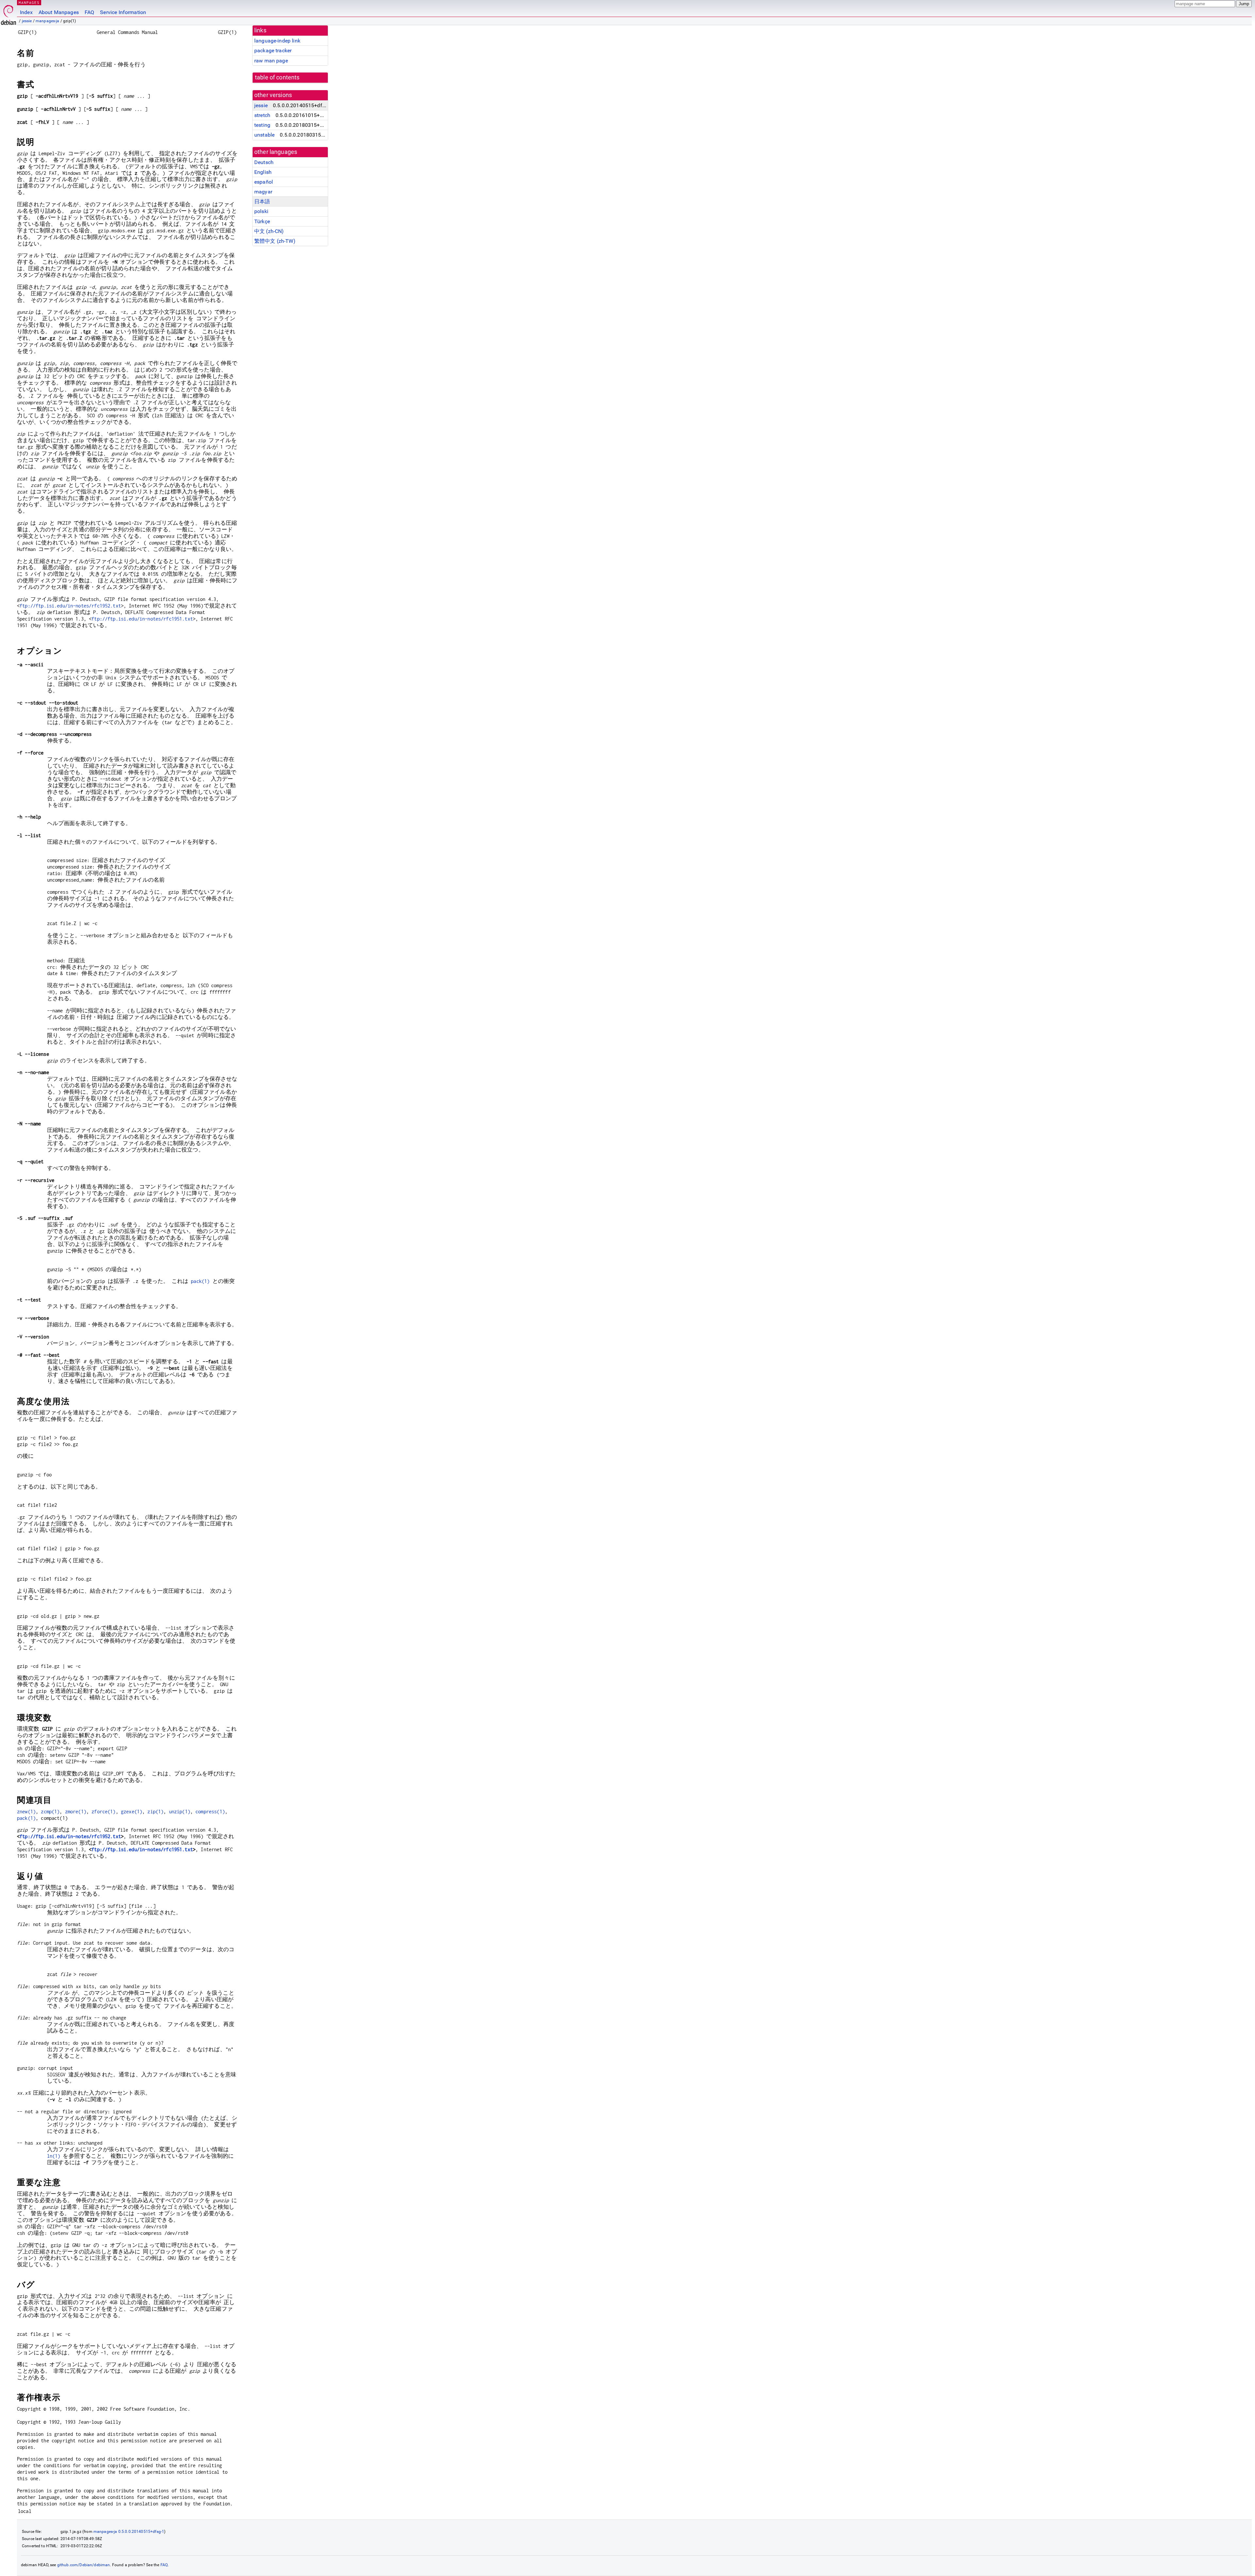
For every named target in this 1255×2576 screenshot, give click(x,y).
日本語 (262, 201)
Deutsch (264, 162)
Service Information (123, 12)
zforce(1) (103, 1812)
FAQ (89, 12)
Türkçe (262, 221)
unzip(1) (180, 1812)
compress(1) (210, 1812)
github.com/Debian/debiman (84, 2565)
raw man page (271, 61)
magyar (263, 192)
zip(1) (155, 1812)
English (263, 172)
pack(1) (200, 1281)
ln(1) (54, 2156)
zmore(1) (76, 1812)
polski (261, 211)
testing (262, 125)
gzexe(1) (132, 1812)
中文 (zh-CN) (269, 231)
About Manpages (59, 12)
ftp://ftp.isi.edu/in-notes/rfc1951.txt (142, 619)
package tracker (273, 50)
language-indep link (277, 41)
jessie (27, 21)
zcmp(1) (50, 1812)
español (264, 182)
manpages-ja (48, 21)
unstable (264, 135)
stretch (262, 115)
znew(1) (26, 1812)
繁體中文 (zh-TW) (275, 241)
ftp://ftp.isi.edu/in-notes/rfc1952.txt (70, 606)
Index (26, 12)
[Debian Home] (8, 13)
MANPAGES (29, 2)
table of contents (277, 77)
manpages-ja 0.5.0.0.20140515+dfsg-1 (129, 2532)
